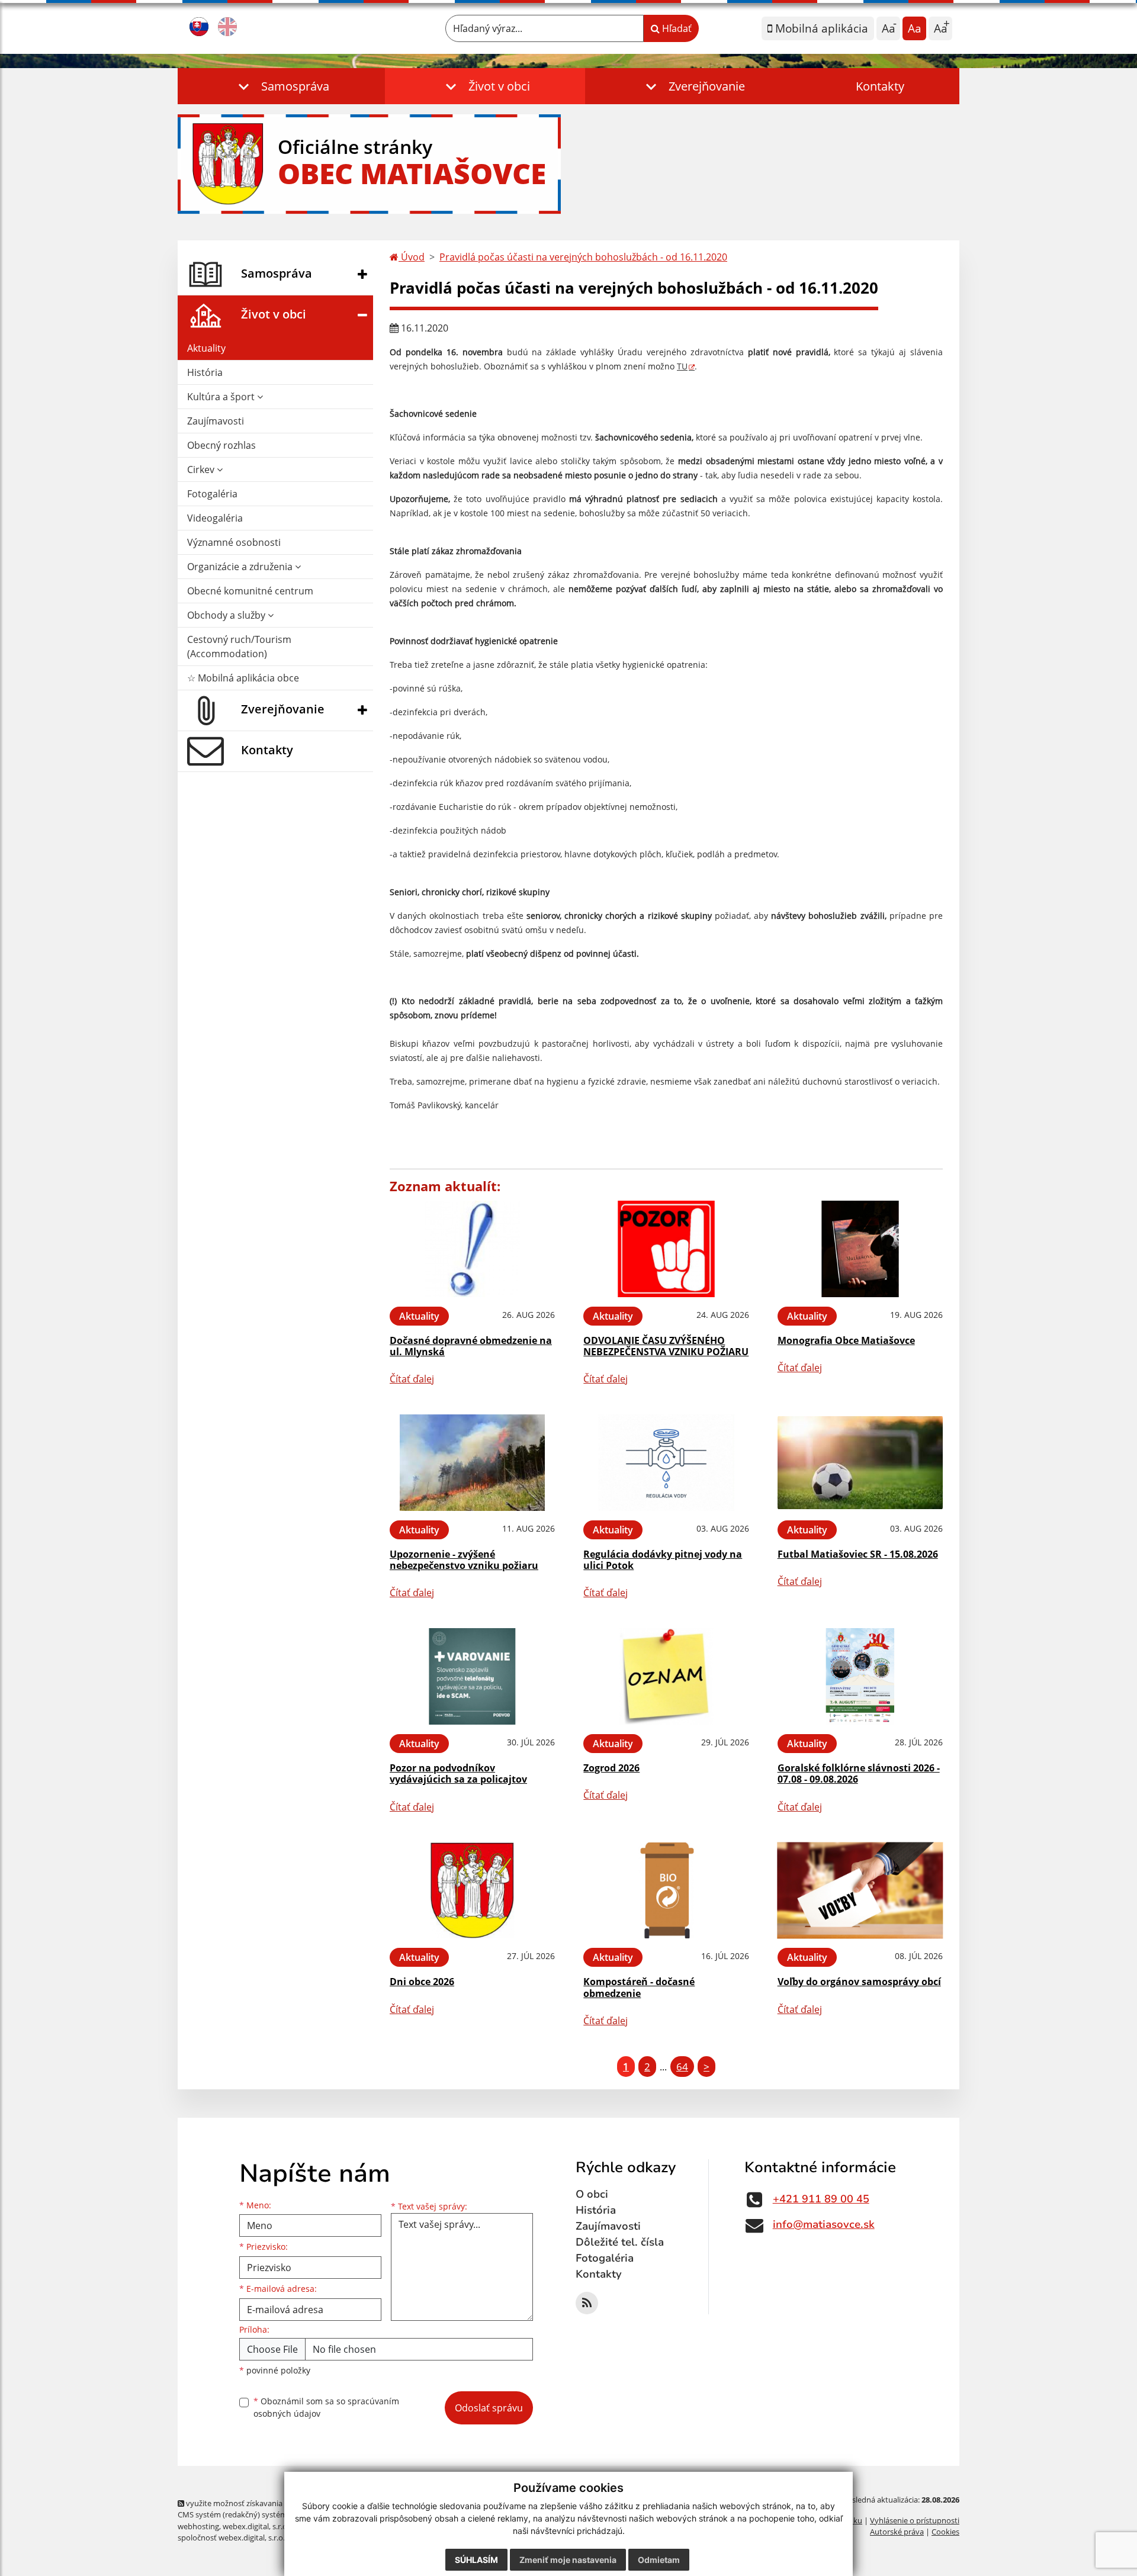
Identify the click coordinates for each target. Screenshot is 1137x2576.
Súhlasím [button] (476, 2560)
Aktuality (206, 348)
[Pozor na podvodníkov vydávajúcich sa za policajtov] (472, 1676)
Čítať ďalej (412, 1379)
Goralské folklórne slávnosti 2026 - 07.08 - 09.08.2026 (859, 1773)
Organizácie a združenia (241, 567)
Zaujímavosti (216, 421)
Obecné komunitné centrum (250, 591)
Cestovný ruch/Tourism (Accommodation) (239, 647)
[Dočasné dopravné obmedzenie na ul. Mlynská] (472, 1249)
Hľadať (676, 28)
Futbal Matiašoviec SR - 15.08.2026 (858, 1554)
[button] (281, 86)
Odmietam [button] (659, 2560)
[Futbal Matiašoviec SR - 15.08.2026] (860, 1463)
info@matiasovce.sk (824, 2224)
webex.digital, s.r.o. (256, 2526)
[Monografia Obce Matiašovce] (860, 1249)
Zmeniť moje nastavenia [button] (568, 2560)
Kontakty (880, 86)
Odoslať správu (489, 2408)
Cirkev (202, 469)
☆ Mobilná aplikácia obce (243, 678)
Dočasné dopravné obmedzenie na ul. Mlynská (471, 1346)
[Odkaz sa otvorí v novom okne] (587, 2303)
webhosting (198, 2526)
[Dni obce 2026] (472, 1891)
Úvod (412, 257)
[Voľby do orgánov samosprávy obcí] (860, 1891)
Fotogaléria (212, 494)
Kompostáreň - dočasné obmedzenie (639, 1987)
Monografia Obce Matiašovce (846, 1340)
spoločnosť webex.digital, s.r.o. (231, 2538)
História (205, 372)
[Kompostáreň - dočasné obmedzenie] (666, 1891)
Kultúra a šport (222, 397)
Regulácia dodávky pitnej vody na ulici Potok (663, 1560)
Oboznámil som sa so (326, 2407)
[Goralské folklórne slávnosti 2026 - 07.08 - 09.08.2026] (860, 1676)
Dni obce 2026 (422, 1982)
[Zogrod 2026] (666, 1676)
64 (682, 2067)
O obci (592, 2194)
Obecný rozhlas (221, 445)
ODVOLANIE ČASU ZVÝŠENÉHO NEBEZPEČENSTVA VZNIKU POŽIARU (666, 1346)
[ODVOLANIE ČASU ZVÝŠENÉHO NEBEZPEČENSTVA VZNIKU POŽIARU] (666, 1249)
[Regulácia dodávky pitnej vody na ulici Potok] (666, 1463)
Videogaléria (215, 518)
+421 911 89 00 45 (821, 2199)
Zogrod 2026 (611, 1768)
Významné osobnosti (234, 542)
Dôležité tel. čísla (620, 2242)
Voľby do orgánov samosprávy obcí (859, 1982)
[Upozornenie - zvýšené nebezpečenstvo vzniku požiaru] (472, 1463)
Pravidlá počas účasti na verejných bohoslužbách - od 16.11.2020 (583, 257)
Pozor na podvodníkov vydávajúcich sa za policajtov (458, 1773)
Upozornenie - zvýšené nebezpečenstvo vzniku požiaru (464, 1560)
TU (682, 366)
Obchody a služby (227, 615)
